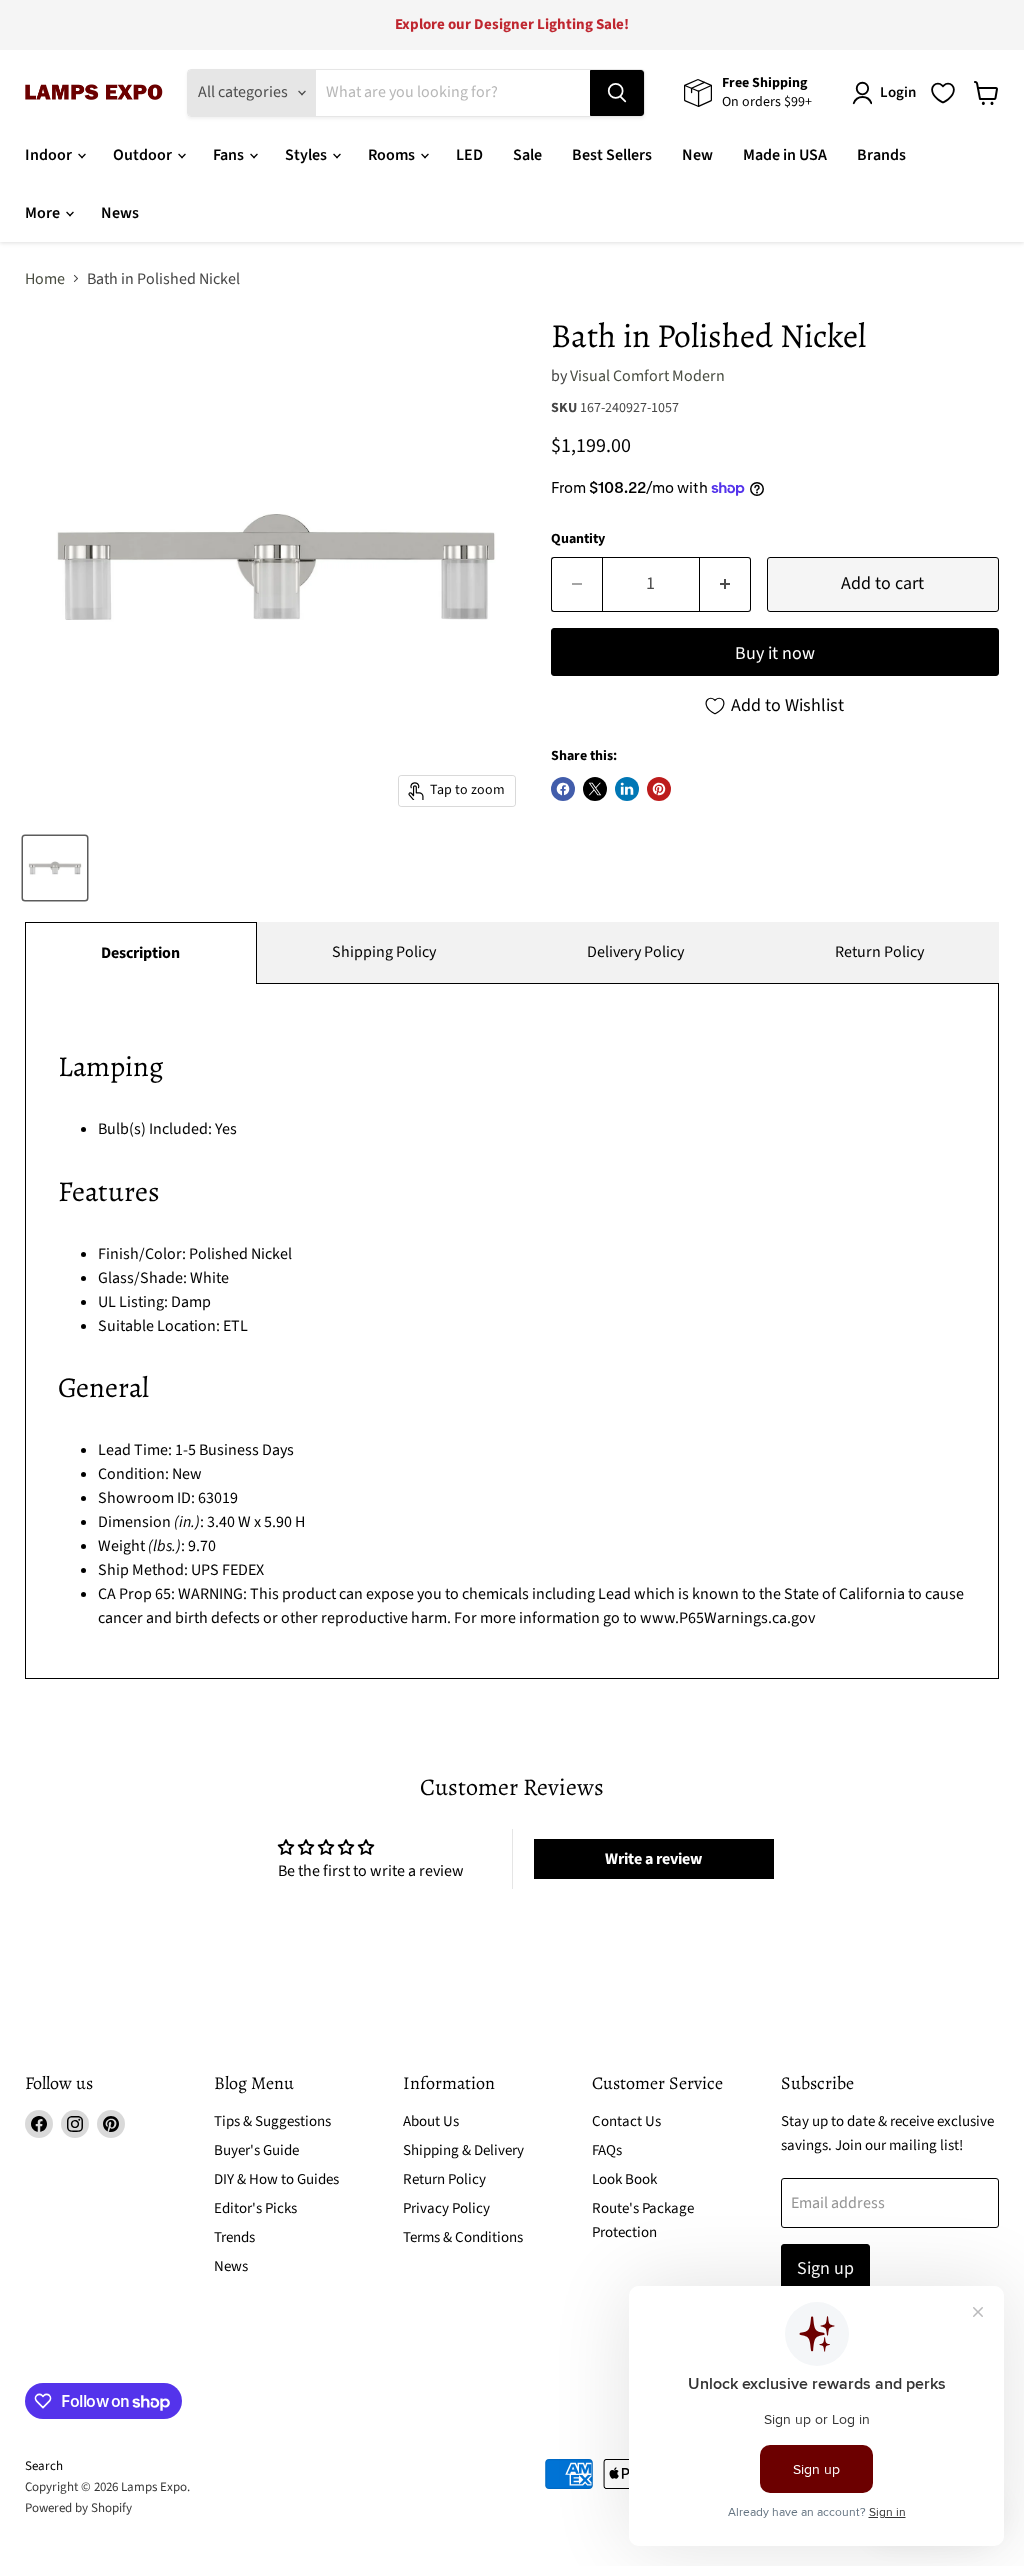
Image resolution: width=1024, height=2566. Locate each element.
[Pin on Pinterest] (659, 789)
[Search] (617, 93)
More (44, 213)
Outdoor (144, 155)
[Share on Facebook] (563, 789)
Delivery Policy (635, 952)
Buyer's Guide (256, 2150)
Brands (881, 155)
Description (140, 953)
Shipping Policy (384, 952)
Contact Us (626, 2121)
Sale (527, 155)
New (697, 155)
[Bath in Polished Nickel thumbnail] (55, 868)
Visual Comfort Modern (647, 376)
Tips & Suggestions (272, 2121)
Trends (234, 2237)
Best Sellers (612, 155)
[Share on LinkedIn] (627, 789)
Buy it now (775, 653)
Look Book (624, 2179)
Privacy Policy (446, 2208)
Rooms (393, 155)
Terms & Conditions (463, 2237)
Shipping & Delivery (463, 2150)
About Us (431, 2121)
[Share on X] (595, 789)
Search (44, 2466)
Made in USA (785, 155)
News (120, 213)
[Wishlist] (943, 93)
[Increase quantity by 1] (725, 584)
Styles (307, 155)
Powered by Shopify (78, 2508)
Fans (230, 155)
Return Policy (879, 952)
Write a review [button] (653, 1859)
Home (45, 279)
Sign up (825, 2268)
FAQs (607, 2150)
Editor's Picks (255, 2208)
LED (469, 155)
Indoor (50, 155)
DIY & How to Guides (276, 2179)
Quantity (578, 539)
